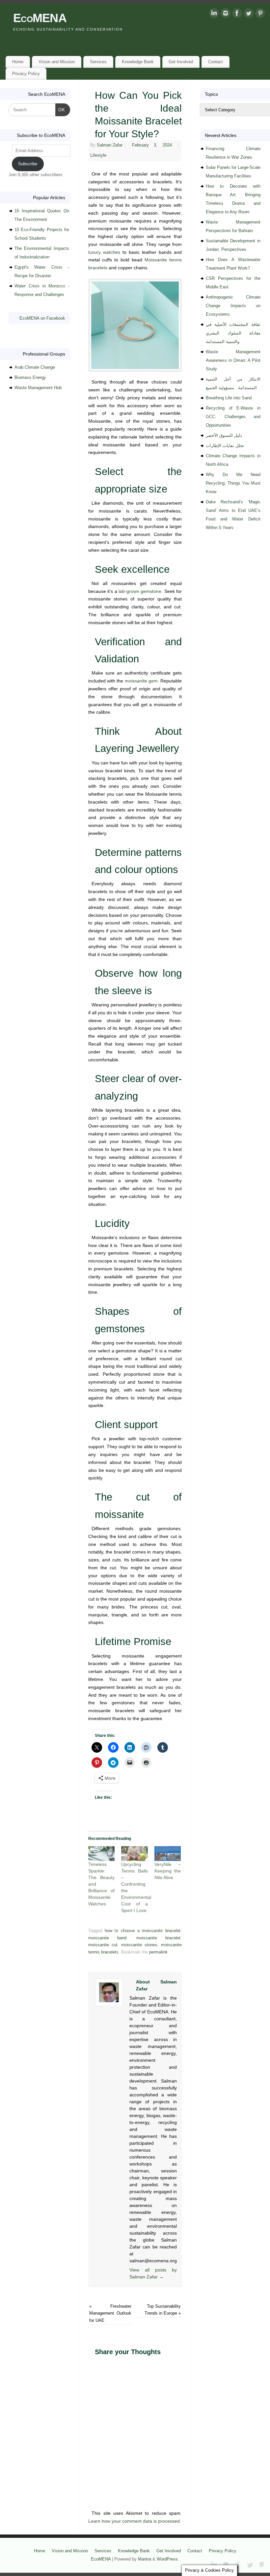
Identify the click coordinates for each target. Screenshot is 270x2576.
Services (98, 62)
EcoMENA (40, 18)
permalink (158, 1952)
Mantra (145, 2559)
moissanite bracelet (158, 1938)
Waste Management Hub (38, 388)
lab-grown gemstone (140, 591)
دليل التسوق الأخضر (224, 435)
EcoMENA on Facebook (42, 318)
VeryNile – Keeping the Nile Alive (168, 1871)
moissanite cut (103, 1945)
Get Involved (181, 62)
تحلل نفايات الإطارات (225, 446)
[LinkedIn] (214, 14)
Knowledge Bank (138, 62)
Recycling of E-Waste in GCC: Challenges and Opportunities (233, 417)
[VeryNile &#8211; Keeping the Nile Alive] (168, 1854)
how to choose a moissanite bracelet (143, 1931)
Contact (216, 62)
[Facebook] (237, 14)
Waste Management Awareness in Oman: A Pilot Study (233, 360)
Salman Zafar (110, 145)
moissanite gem (141, 681)
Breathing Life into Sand (229, 398)
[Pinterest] (260, 14)
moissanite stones (139, 1945)
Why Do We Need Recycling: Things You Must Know (233, 483)
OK (60, 110)
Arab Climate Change (35, 367)
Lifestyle (98, 155)
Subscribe (28, 164)
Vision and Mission (57, 62)
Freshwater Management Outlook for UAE (110, 2313)
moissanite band (107, 1938)
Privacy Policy (26, 74)
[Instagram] (226, 14)
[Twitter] (249, 14)
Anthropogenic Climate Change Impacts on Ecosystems (233, 306)
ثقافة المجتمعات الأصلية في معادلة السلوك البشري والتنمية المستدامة (233, 333)
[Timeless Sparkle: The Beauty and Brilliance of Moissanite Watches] (101, 1854)
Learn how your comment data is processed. (135, 2521)
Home (18, 62)
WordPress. (168, 2559)
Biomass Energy (30, 377)
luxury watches (104, 252)
